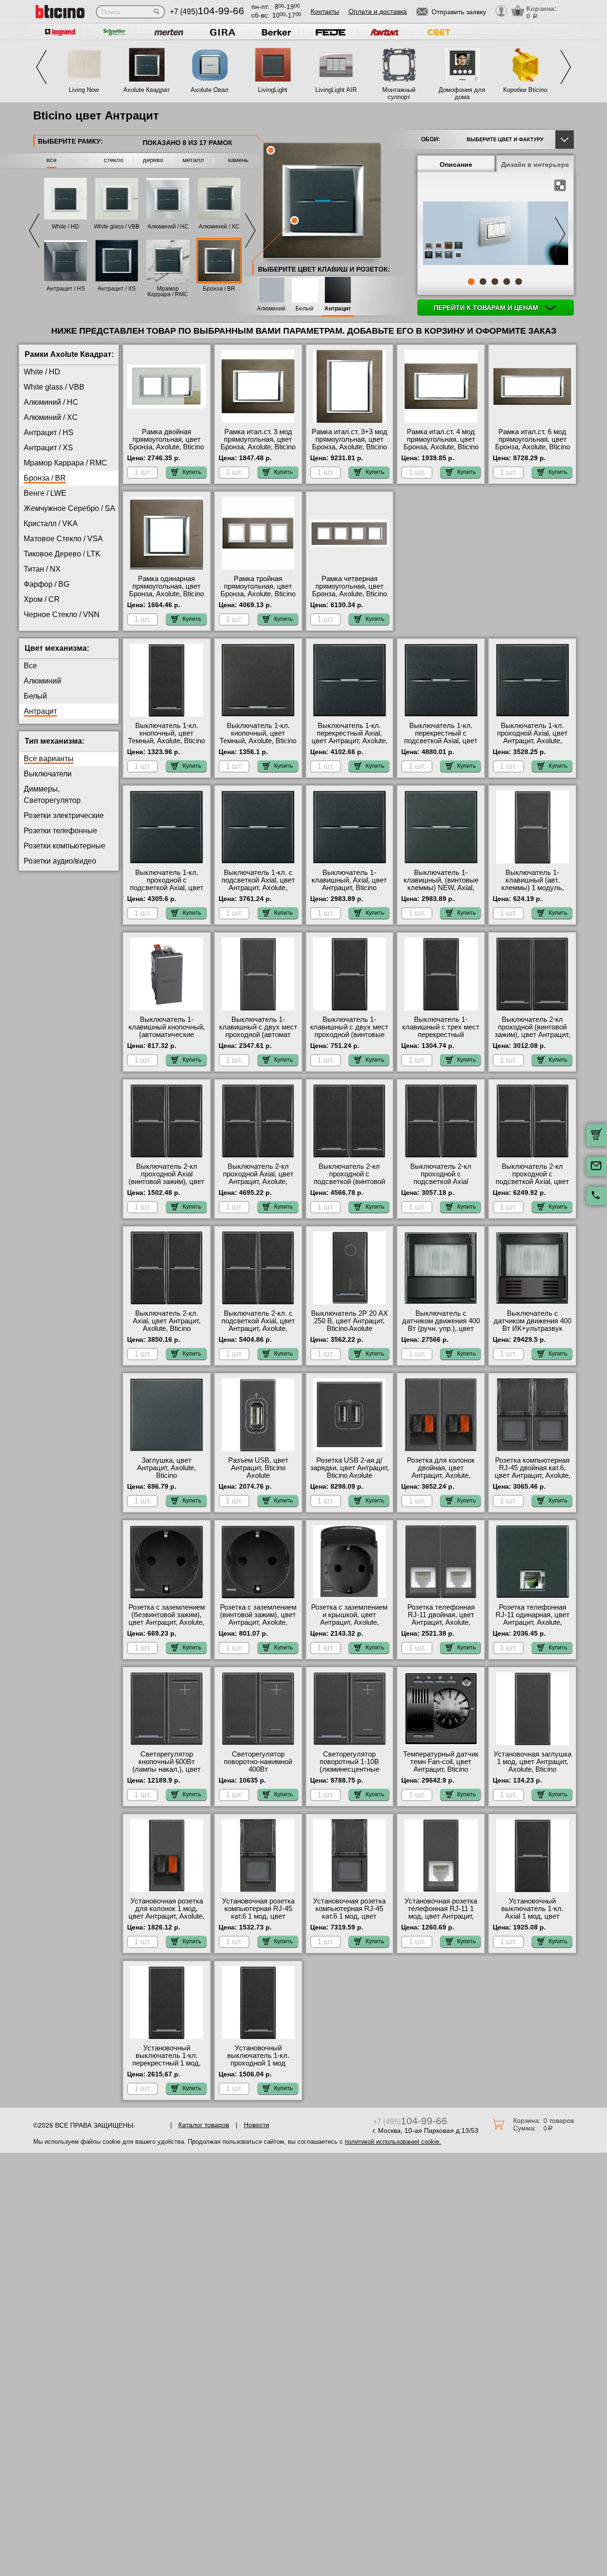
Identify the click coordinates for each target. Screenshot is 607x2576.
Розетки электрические (64, 815)
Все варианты (49, 759)
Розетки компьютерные (64, 846)
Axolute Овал (210, 90)
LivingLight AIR (336, 90)
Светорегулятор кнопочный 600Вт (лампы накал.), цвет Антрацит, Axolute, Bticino (166, 1769)
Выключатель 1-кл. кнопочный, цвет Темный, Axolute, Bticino (166, 733)
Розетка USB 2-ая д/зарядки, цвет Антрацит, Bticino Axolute (349, 1468)
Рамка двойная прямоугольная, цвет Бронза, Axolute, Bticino (166, 439)
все (51, 160)
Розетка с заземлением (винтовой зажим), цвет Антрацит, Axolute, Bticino (258, 1619)
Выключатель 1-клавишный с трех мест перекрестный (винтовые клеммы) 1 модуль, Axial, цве (441, 1035)
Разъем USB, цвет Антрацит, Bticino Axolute (258, 1468)
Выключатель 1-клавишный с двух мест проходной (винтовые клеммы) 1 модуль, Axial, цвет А (349, 1035)
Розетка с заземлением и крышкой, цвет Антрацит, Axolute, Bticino (349, 1619)
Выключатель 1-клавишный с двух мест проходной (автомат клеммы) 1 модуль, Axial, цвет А (258, 1035)
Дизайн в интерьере (535, 164)
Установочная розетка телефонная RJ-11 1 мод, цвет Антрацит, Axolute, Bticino (441, 1912)
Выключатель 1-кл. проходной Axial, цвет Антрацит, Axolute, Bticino (532, 737)
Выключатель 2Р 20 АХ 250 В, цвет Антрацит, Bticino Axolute (349, 1321)
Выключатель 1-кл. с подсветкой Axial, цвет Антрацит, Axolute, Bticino (258, 884)
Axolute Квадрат (147, 90)
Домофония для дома (462, 93)
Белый (304, 309)
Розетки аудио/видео (60, 861)
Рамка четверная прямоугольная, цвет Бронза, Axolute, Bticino (349, 586)
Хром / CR (42, 599)
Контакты (325, 11)
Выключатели (48, 774)
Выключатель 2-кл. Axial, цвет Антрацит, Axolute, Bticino (167, 1321)
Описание (456, 164)
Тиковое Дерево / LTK (62, 554)
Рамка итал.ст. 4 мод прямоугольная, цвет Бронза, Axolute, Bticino (441, 439)
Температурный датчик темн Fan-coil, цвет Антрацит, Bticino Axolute (441, 1766)
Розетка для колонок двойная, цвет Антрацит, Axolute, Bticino (441, 1472)
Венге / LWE (45, 493)
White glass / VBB (117, 227)
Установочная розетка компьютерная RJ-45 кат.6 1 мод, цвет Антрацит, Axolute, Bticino (258, 1916)
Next (566, 67)
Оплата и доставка (378, 11)
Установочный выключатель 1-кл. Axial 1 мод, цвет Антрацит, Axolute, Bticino (532, 1916)
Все (30, 666)
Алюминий (271, 309)
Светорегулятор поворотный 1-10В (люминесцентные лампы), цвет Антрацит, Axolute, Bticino (349, 1769)
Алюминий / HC (168, 227)
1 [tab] (471, 282)
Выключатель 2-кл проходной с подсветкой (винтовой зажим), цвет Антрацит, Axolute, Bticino (349, 1182)
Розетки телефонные (60, 831)
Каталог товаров (204, 2125)
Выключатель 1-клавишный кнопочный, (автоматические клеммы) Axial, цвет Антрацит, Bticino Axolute (167, 1038)
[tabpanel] (496, 234)
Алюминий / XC (219, 227)
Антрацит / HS (66, 289)
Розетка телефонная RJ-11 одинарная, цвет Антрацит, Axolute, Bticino (533, 1619)
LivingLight (273, 90)
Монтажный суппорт (399, 93)
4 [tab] (506, 282)
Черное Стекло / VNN (62, 614)
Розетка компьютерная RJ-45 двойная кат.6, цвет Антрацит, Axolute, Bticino (533, 1472)
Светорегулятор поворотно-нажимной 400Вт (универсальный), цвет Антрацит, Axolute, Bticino (258, 1773)
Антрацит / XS (117, 289)
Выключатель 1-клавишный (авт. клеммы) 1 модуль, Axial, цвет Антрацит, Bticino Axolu (532, 888)
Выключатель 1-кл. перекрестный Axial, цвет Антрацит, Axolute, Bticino (349, 737)
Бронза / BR (219, 289)
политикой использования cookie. (393, 2142)
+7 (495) (207, 12)
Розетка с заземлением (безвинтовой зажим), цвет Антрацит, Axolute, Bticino (167, 1619)
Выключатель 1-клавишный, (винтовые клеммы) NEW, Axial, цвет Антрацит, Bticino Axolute (441, 888)
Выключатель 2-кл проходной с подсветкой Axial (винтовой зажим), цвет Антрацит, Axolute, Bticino (441, 1185)
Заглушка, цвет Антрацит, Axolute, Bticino (166, 1468)
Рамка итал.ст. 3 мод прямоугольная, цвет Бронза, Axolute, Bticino (258, 439)
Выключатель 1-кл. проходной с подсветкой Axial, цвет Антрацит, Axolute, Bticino (167, 888)
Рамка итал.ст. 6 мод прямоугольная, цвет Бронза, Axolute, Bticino (533, 439)
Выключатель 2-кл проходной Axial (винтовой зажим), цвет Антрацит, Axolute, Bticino (166, 1182)
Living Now (84, 90)
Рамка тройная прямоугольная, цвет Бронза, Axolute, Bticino (258, 586)
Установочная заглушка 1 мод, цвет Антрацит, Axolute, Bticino (533, 1762)
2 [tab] (483, 282)
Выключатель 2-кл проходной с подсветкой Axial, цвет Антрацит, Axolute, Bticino (532, 1182)
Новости (257, 2125)
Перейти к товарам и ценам (487, 308)
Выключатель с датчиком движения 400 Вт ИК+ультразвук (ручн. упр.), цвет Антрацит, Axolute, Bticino (533, 1332)
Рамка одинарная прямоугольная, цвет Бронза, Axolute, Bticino (166, 586)
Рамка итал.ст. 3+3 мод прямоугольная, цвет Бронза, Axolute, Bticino (349, 439)
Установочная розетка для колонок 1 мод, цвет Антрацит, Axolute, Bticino (166, 1912)
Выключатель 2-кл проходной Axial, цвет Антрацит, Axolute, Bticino (258, 1178)
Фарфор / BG (46, 584)
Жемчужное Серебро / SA (69, 508)
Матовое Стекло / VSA (63, 539)
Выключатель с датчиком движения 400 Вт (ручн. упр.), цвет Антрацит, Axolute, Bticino (441, 1329)
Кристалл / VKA (51, 523)
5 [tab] (518, 282)
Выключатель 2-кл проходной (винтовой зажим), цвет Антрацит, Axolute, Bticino (532, 1031)
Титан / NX (42, 569)
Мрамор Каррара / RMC (168, 291)
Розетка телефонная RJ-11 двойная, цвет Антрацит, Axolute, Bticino (441, 1619)
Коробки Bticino (525, 90)
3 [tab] (495, 282)
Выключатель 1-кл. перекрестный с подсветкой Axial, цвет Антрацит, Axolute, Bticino (441, 741)
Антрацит (338, 309)
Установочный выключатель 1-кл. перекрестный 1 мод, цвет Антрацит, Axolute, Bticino (166, 2063)
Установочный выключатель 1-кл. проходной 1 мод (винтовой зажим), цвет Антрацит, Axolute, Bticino (258, 2067)
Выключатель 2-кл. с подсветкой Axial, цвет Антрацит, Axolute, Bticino (258, 1325)
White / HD (65, 227)
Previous (41, 67)
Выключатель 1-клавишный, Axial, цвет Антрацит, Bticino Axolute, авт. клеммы (349, 884)
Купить (192, 472)
